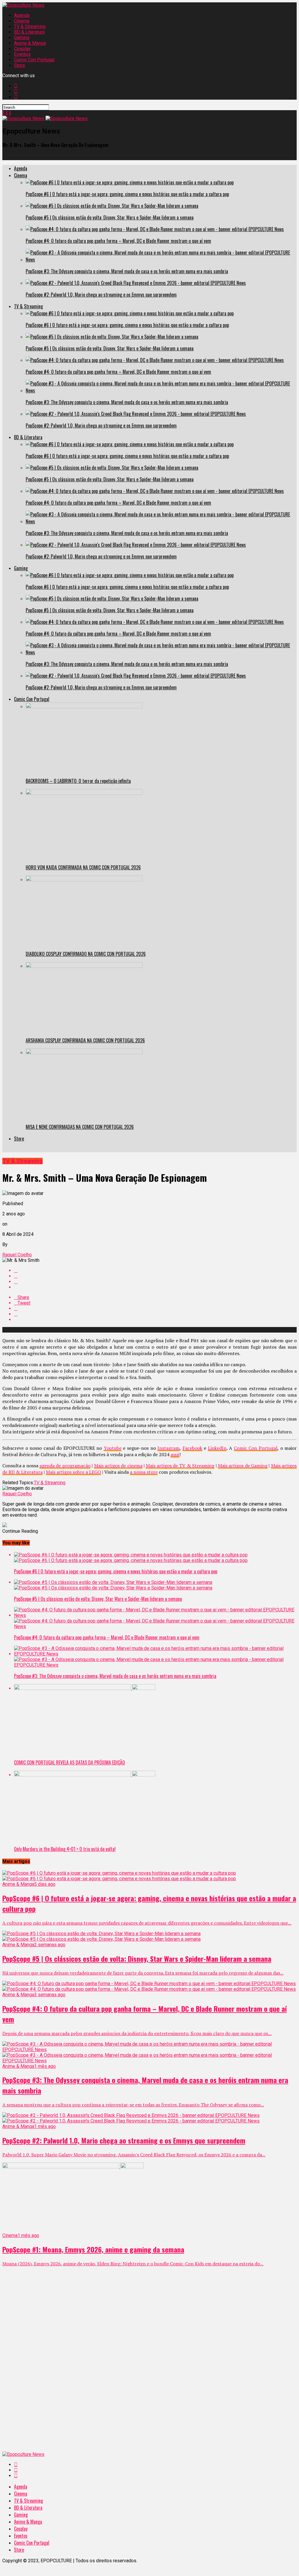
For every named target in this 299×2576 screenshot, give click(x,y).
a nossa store (144, 1472)
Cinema (22, 21)
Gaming (22, 38)
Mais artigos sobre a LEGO (73, 1472)
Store (20, 65)
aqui (175, 1454)
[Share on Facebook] (155, 1270)
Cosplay (22, 49)
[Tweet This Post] (155, 1276)
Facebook (192, 1448)
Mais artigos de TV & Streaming (180, 1466)
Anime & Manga (30, 43)
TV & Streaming (30, 26)
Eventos (22, 54)
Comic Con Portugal (34, 60)
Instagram (168, 1448)
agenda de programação (65, 1466)
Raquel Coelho (17, 1255)
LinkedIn (217, 1448)
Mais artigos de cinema (118, 1466)
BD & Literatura (29, 32)
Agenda (22, 15)
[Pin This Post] (155, 1282)
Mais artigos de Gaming (243, 1466)
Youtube (113, 1448)
